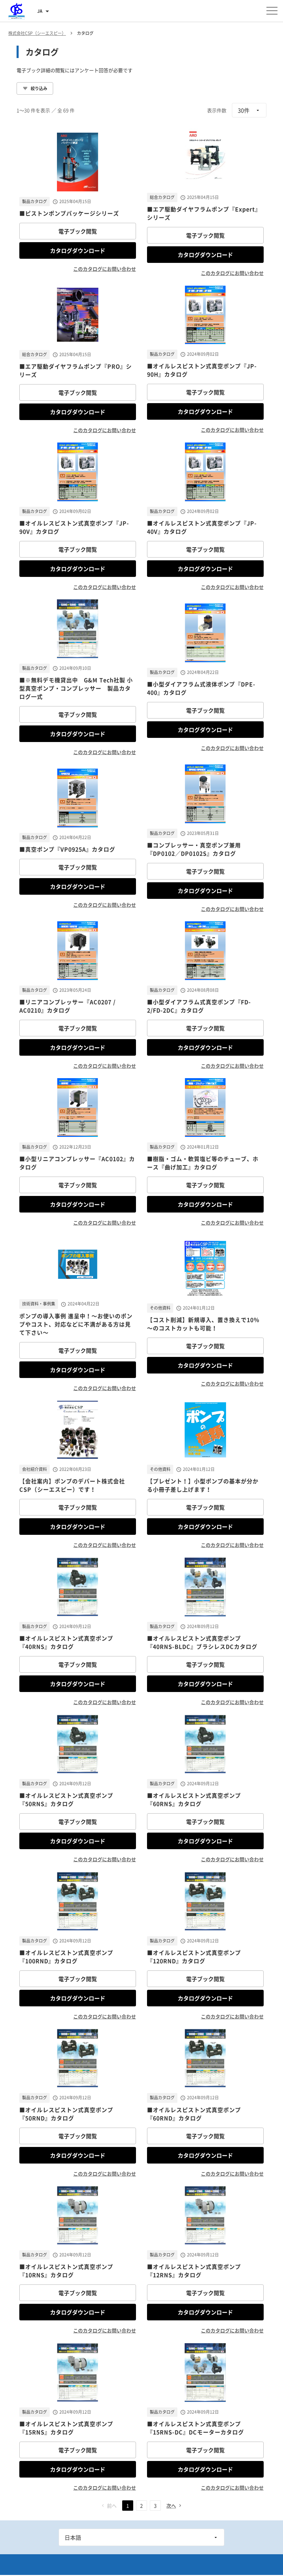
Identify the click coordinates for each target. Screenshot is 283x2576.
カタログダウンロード (78, 250)
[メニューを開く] (272, 11)
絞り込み (39, 88)
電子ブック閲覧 (78, 231)
